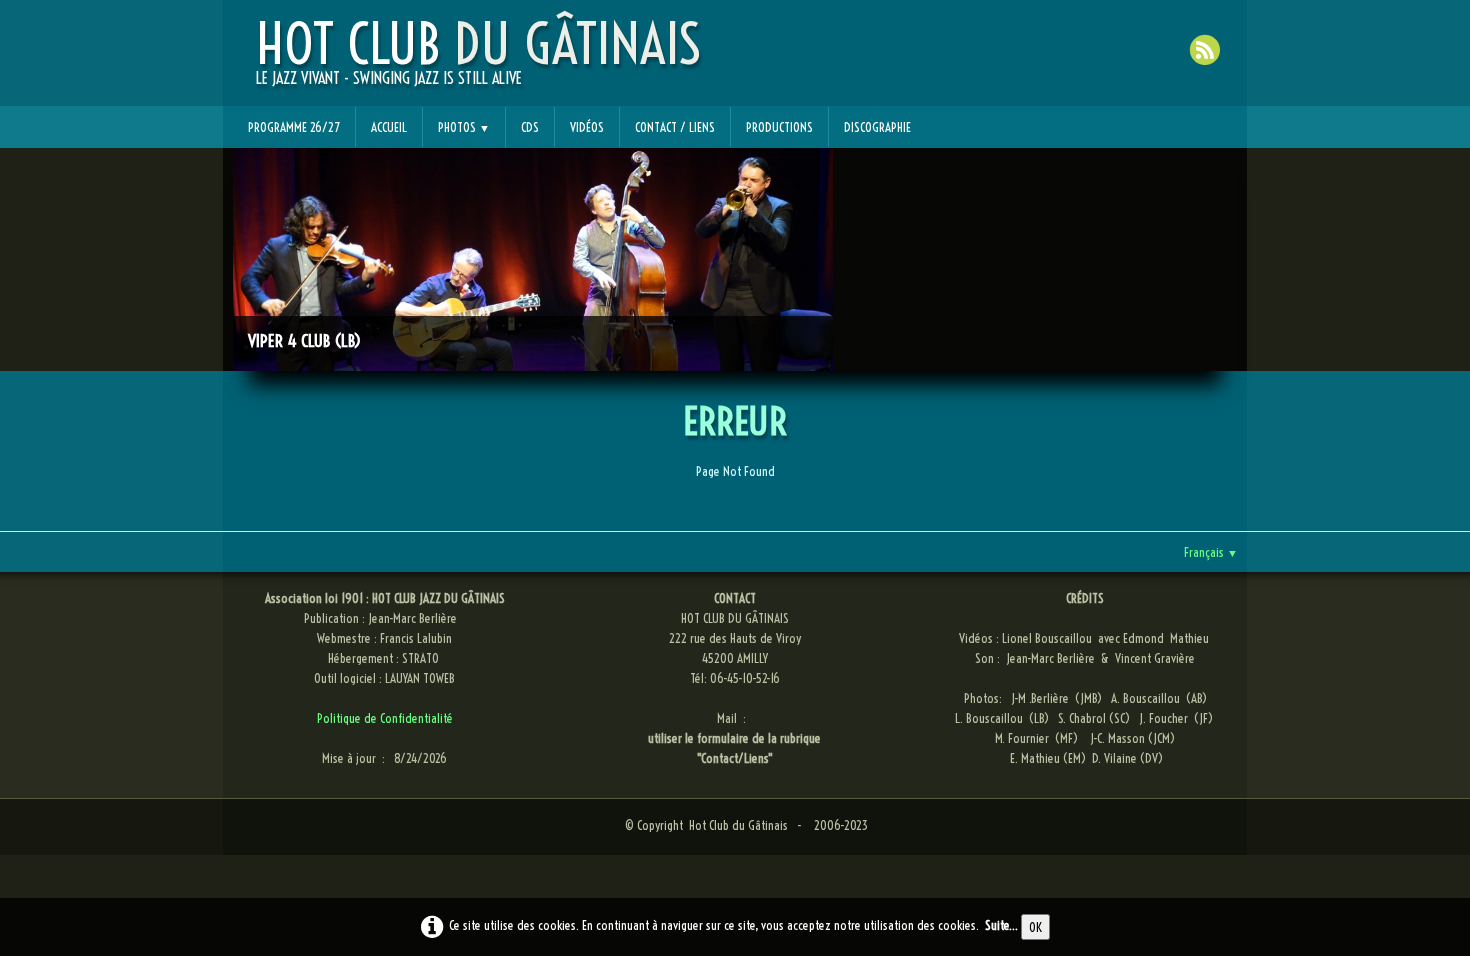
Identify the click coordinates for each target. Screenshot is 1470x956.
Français (1211, 552)
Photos (464, 127)
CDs (530, 127)
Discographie (877, 127)
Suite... (1001, 925)
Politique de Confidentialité (385, 718)
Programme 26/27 (294, 127)
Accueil (389, 127)
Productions (779, 127)
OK (1035, 927)
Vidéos (587, 127)
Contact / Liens (675, 127)
